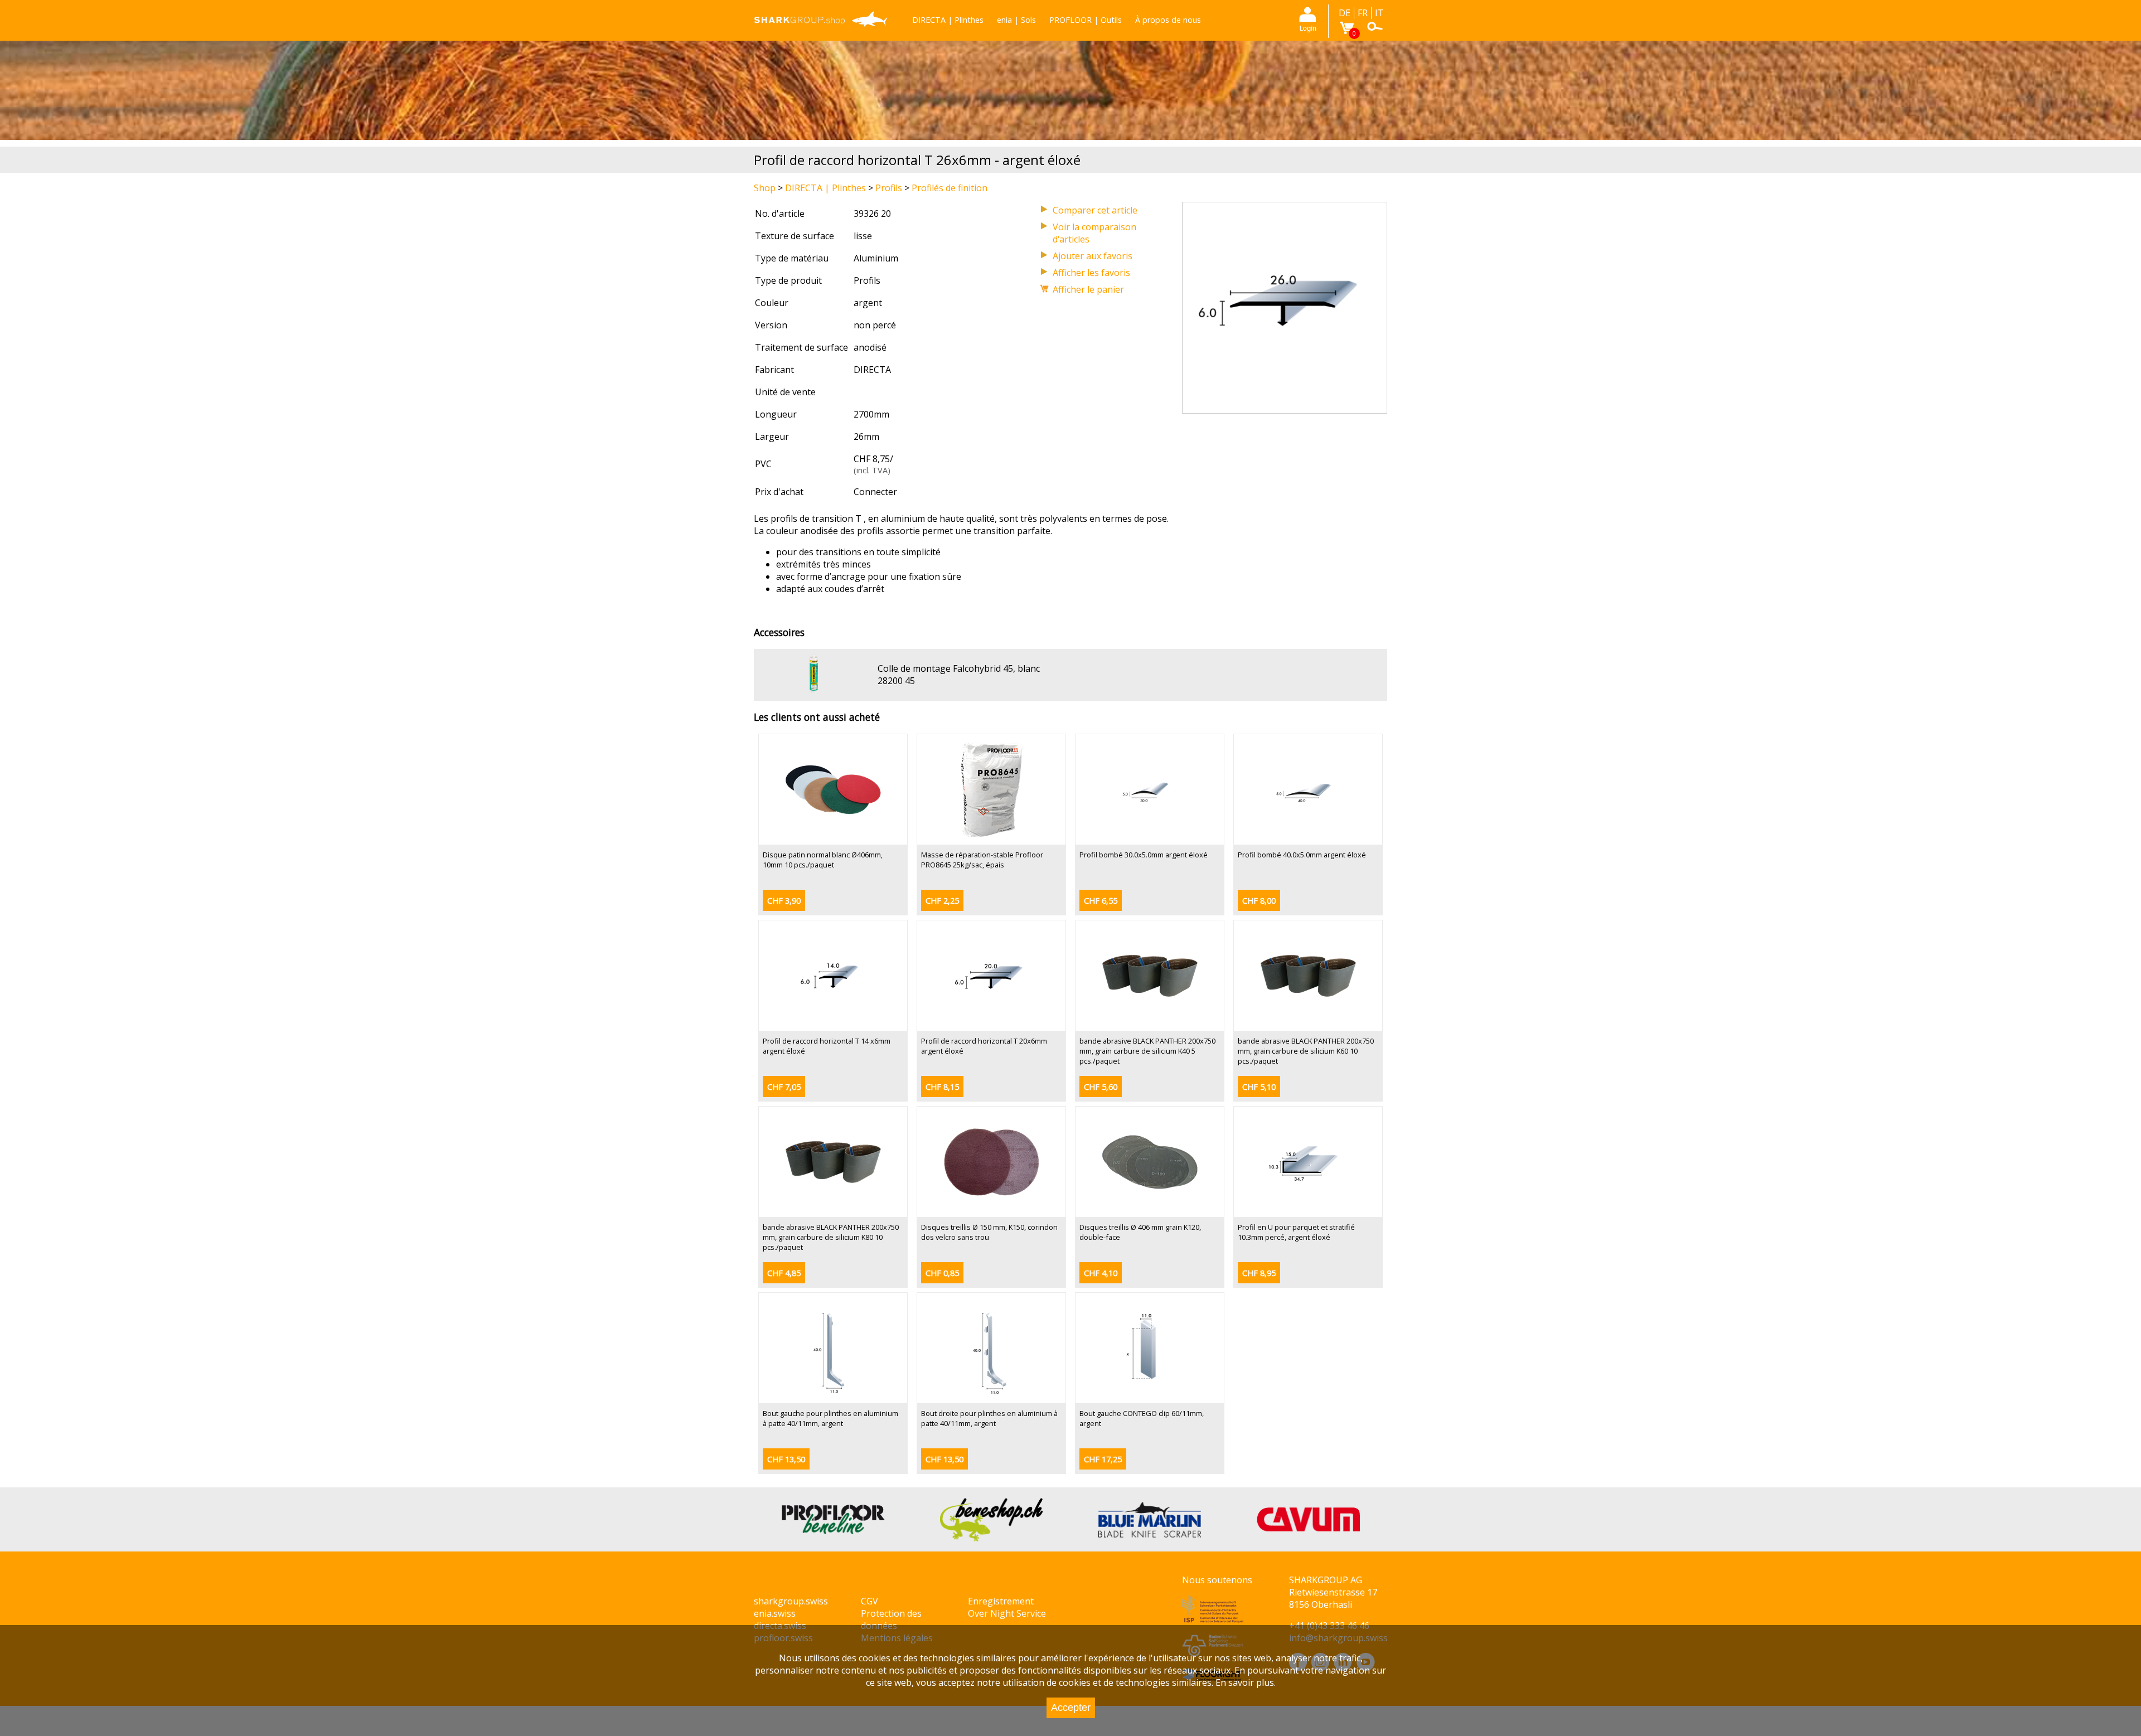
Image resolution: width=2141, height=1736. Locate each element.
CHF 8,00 (1259, 901)
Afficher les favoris (1091, 273)
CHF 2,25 (942, 901)
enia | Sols (1016, 20)
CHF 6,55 (1101, 901)
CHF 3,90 (784, 901)
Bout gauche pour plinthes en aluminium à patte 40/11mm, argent (830, 1418)
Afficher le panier (1088, 289)
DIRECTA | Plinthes (948, 20)
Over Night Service (1007, 1613)
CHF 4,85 (784, 1273)
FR (1363, 13)
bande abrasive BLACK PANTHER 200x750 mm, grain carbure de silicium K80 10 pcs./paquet (831, 1237)
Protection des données (891, 1619)
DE (1345, 13)
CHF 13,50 (786, 1459)
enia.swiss (775, 1613)
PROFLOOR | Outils (1086, 20)
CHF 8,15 (942, 1087)
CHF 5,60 (1101, 1087)
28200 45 (896, 681)
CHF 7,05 (784, 1087)
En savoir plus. (1246, 1682)
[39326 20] (1285, 407)
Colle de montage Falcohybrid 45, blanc (959, 668)
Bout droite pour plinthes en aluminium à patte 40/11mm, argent (989, 1418)
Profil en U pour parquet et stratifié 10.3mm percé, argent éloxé (1296, 1232)
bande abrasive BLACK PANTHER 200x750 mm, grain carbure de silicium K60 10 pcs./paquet (1306, 1051)
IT (1379, 13)
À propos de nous (1168, 20)
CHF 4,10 (1101, 1273)
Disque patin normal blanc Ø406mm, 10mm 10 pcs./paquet (823, 860)
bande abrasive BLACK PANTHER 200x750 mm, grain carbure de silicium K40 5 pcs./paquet (1147, 1051)
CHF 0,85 (942, 1273)
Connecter (875, 492)
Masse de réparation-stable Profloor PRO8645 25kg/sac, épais (982, 860)
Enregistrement (1001, 1601)
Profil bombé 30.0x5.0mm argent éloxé (1144, 855)
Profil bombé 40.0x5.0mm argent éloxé (1302, 855)
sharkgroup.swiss (791, 1601)
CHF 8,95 (1259, 1273)
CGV (870, 1601)
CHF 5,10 (1259, 1087)
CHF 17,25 (1103, 1459)
